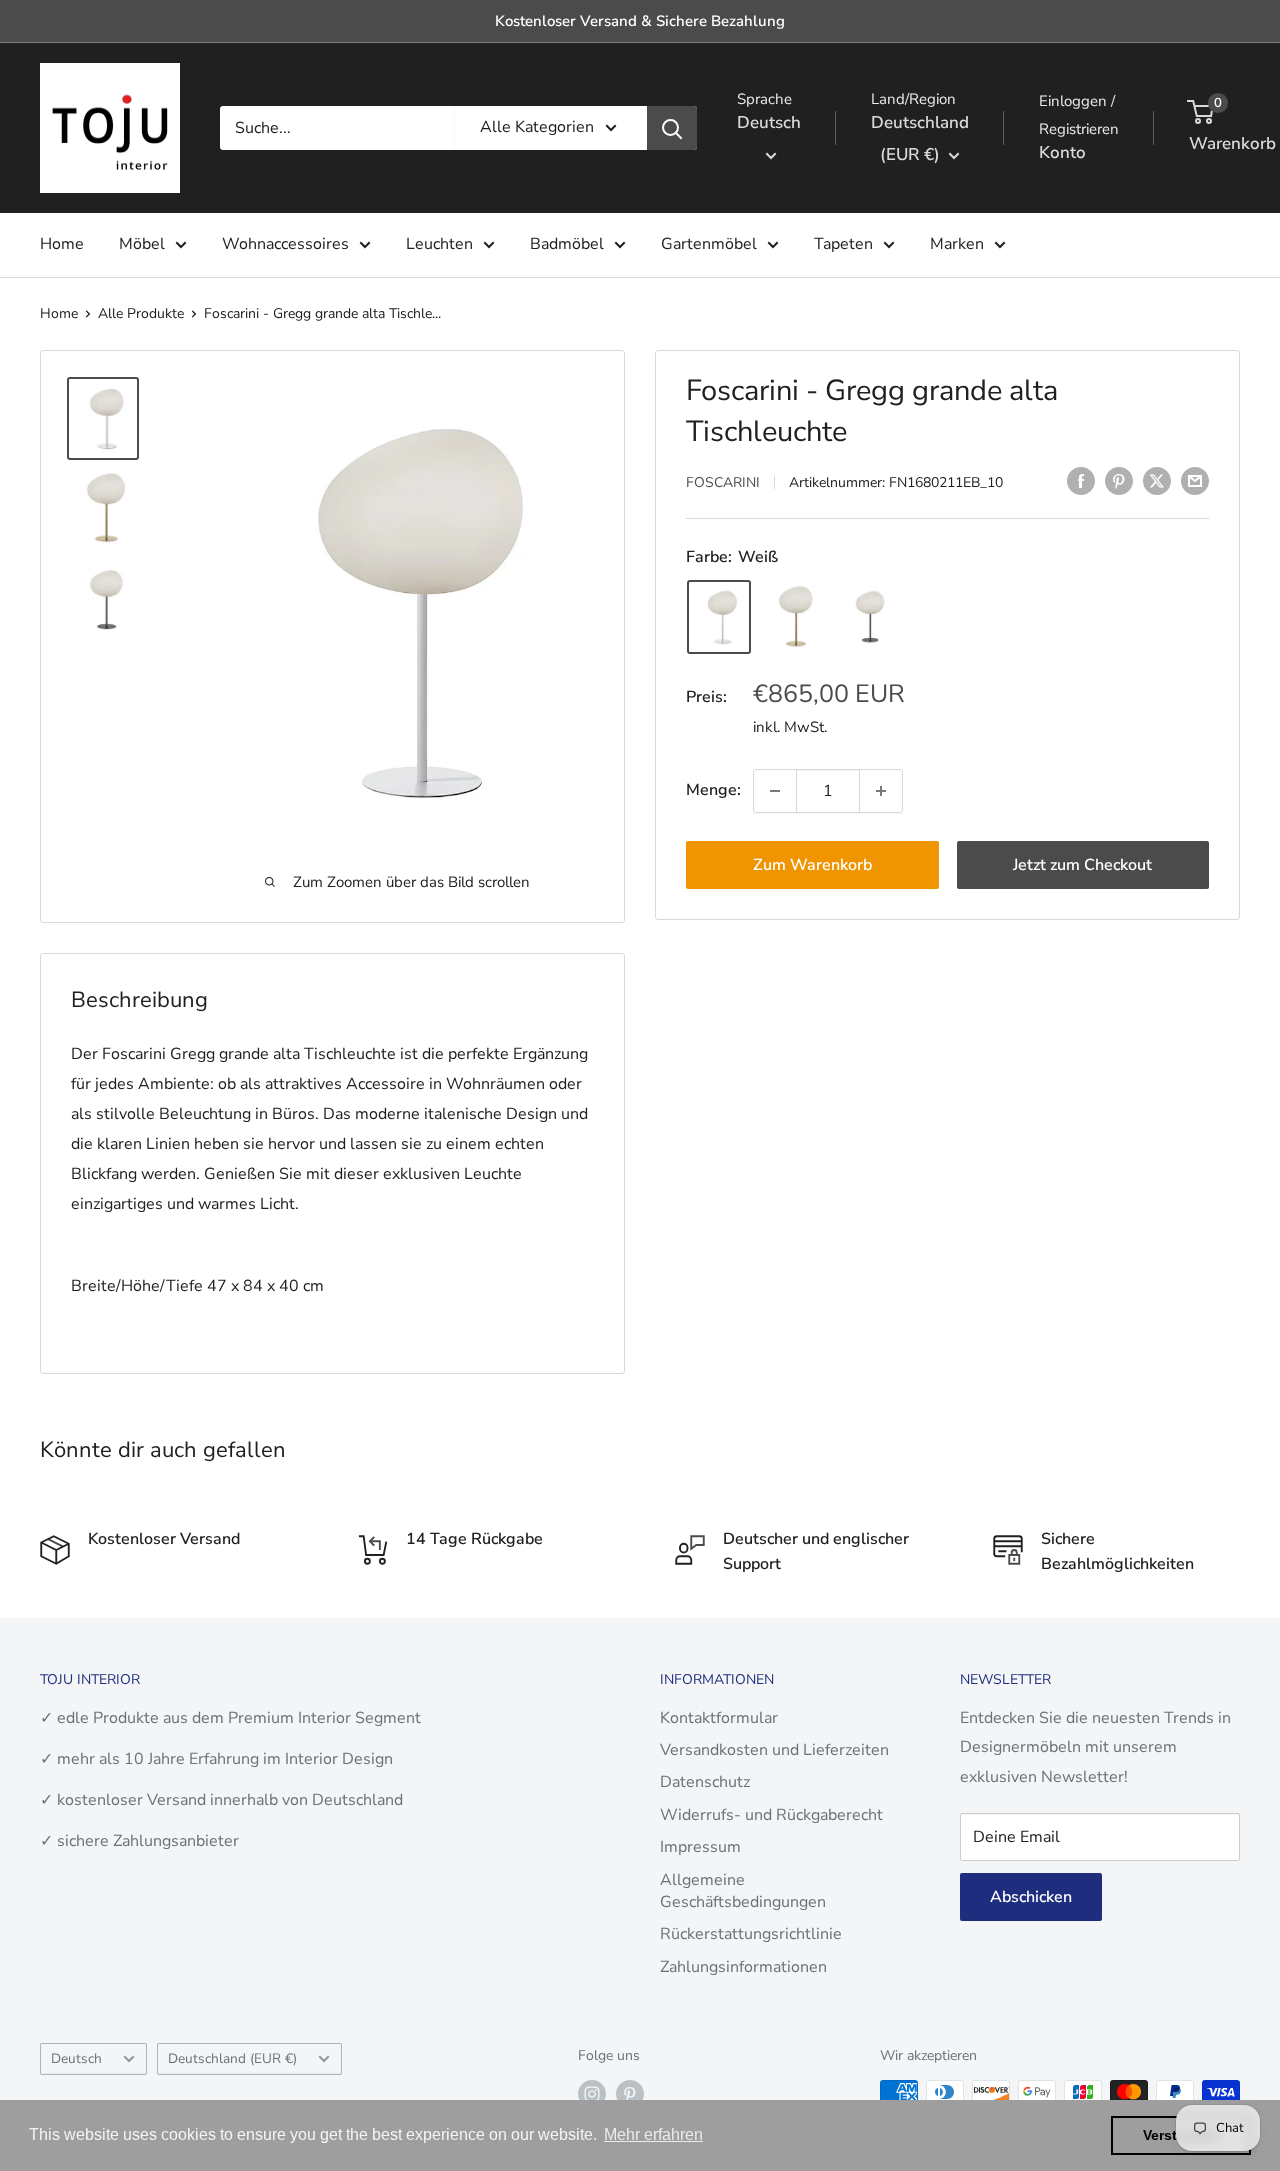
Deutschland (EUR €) (232, 2058)
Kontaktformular (719, 1718)
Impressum (700, 1847)
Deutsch (76, 2058)
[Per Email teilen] (1195, 481)
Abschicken (1031, 1897)
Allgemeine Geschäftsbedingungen (743, 1891)
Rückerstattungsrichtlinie (751, 1934)
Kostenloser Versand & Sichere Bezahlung (640, 21)
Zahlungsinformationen (743, 1967)
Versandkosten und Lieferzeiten (774, 1750)
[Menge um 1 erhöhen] (881, 791)
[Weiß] (719, 617)
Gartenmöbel (709, 244)
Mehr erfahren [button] (653, 2134)
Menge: (713, 790)
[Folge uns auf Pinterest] (630, 2094)
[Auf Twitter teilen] (1157, 481)
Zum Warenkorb (812, 865)
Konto (1062, 152)
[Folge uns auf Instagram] (592, 2094)
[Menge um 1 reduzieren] (775, 791)
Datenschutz (705, 1782)
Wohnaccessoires (285, 244)
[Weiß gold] (793, 617)
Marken (957, 244)
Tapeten (843, 244)
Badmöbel (567, 244)
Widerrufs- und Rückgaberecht (771, 1815)
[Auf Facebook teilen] (1081, 481)
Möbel (142, 244)
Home (62, 244)
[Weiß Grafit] (867, 617)
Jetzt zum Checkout (1082, 865)
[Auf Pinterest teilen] (1119, 481)
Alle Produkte (141, 313)
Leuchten (439, 244)
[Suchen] (672, 128)
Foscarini (723, 482)
